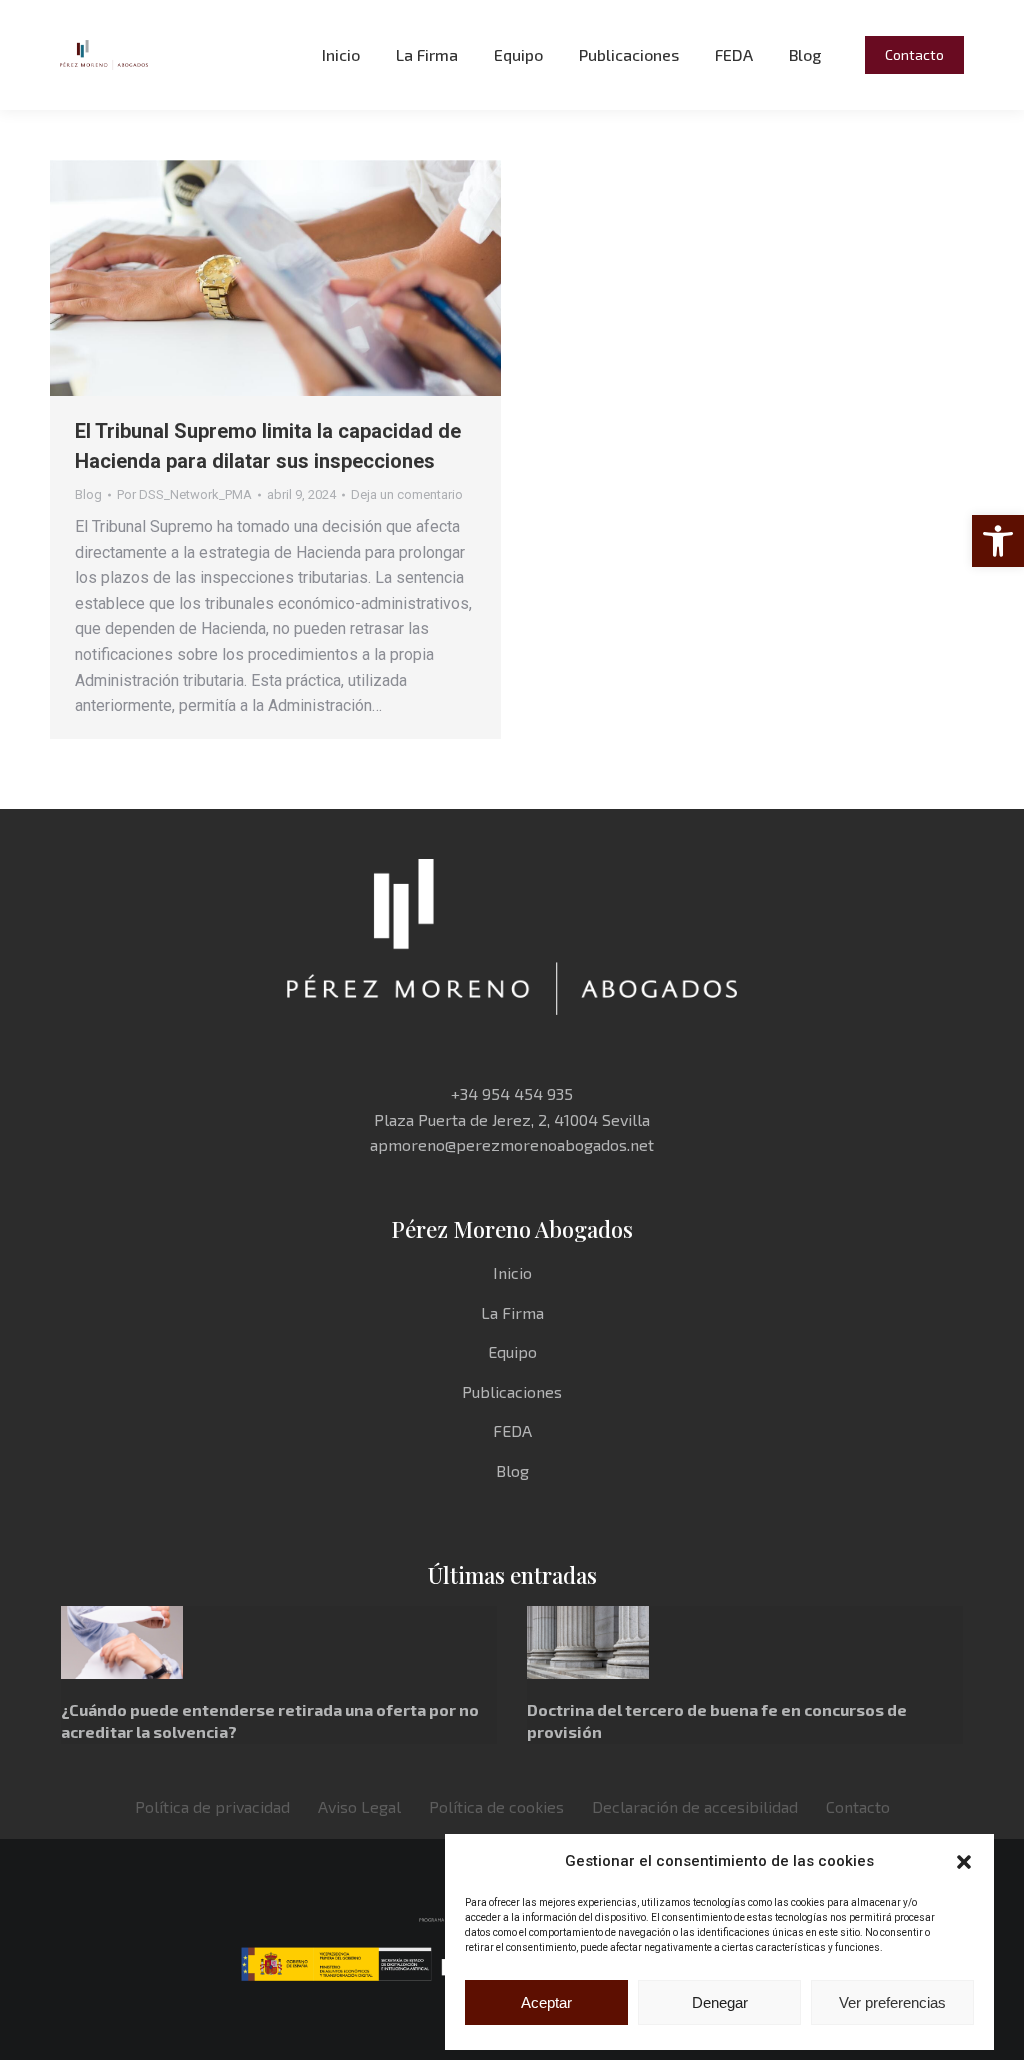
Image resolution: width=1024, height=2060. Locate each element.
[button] (998, 541)
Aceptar (546, 2002)
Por (184, 494)
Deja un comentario (407, 494)
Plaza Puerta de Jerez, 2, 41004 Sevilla (512, 1119)
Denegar (720, 2002)
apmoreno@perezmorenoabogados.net (512, 1144)
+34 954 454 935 (512, 1093)
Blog (88, 494)
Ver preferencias (892, 2002)
